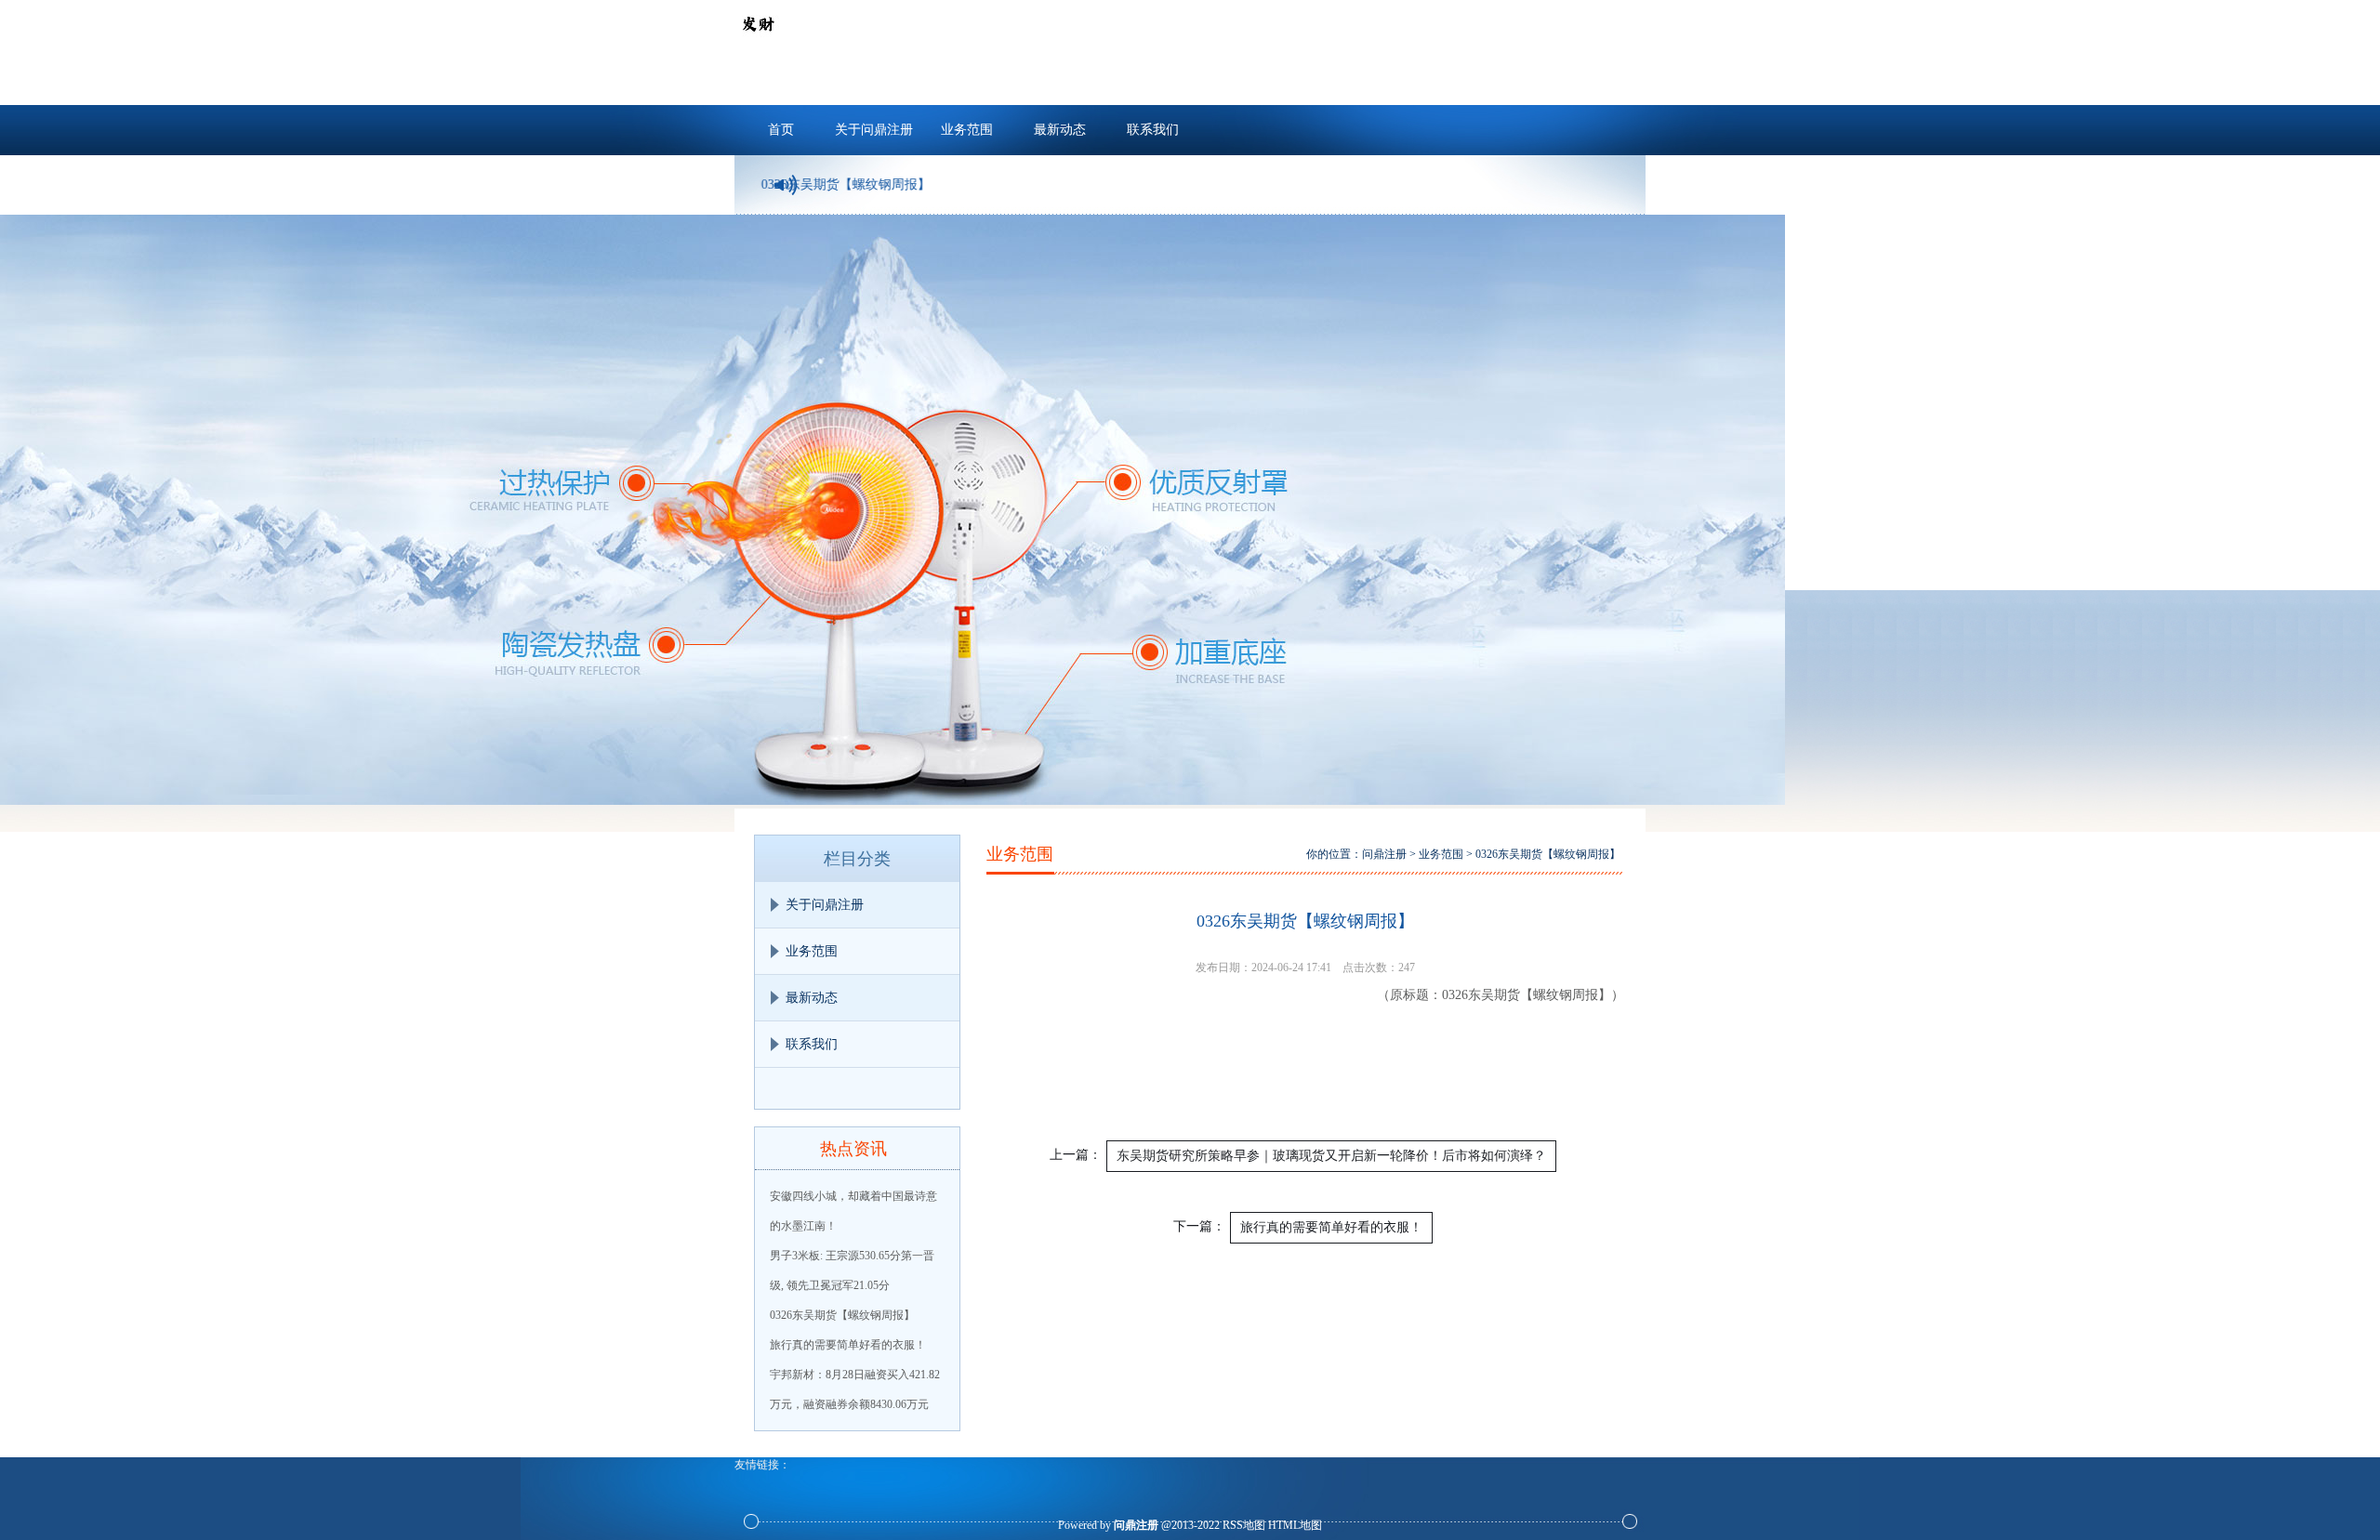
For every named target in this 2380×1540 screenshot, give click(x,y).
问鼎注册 (1384, 854)
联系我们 (1153, 130)
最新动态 (1060, 130)
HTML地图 (1295, 1525)
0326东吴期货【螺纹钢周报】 (842, 1315)
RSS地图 (1244, 1525)
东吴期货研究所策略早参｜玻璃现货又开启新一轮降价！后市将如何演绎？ (1331, 1156)
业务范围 (967, 130)
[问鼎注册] (758, 43)
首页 (781, 130)
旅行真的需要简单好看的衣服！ (848, 1345)
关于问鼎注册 (874, 130)
